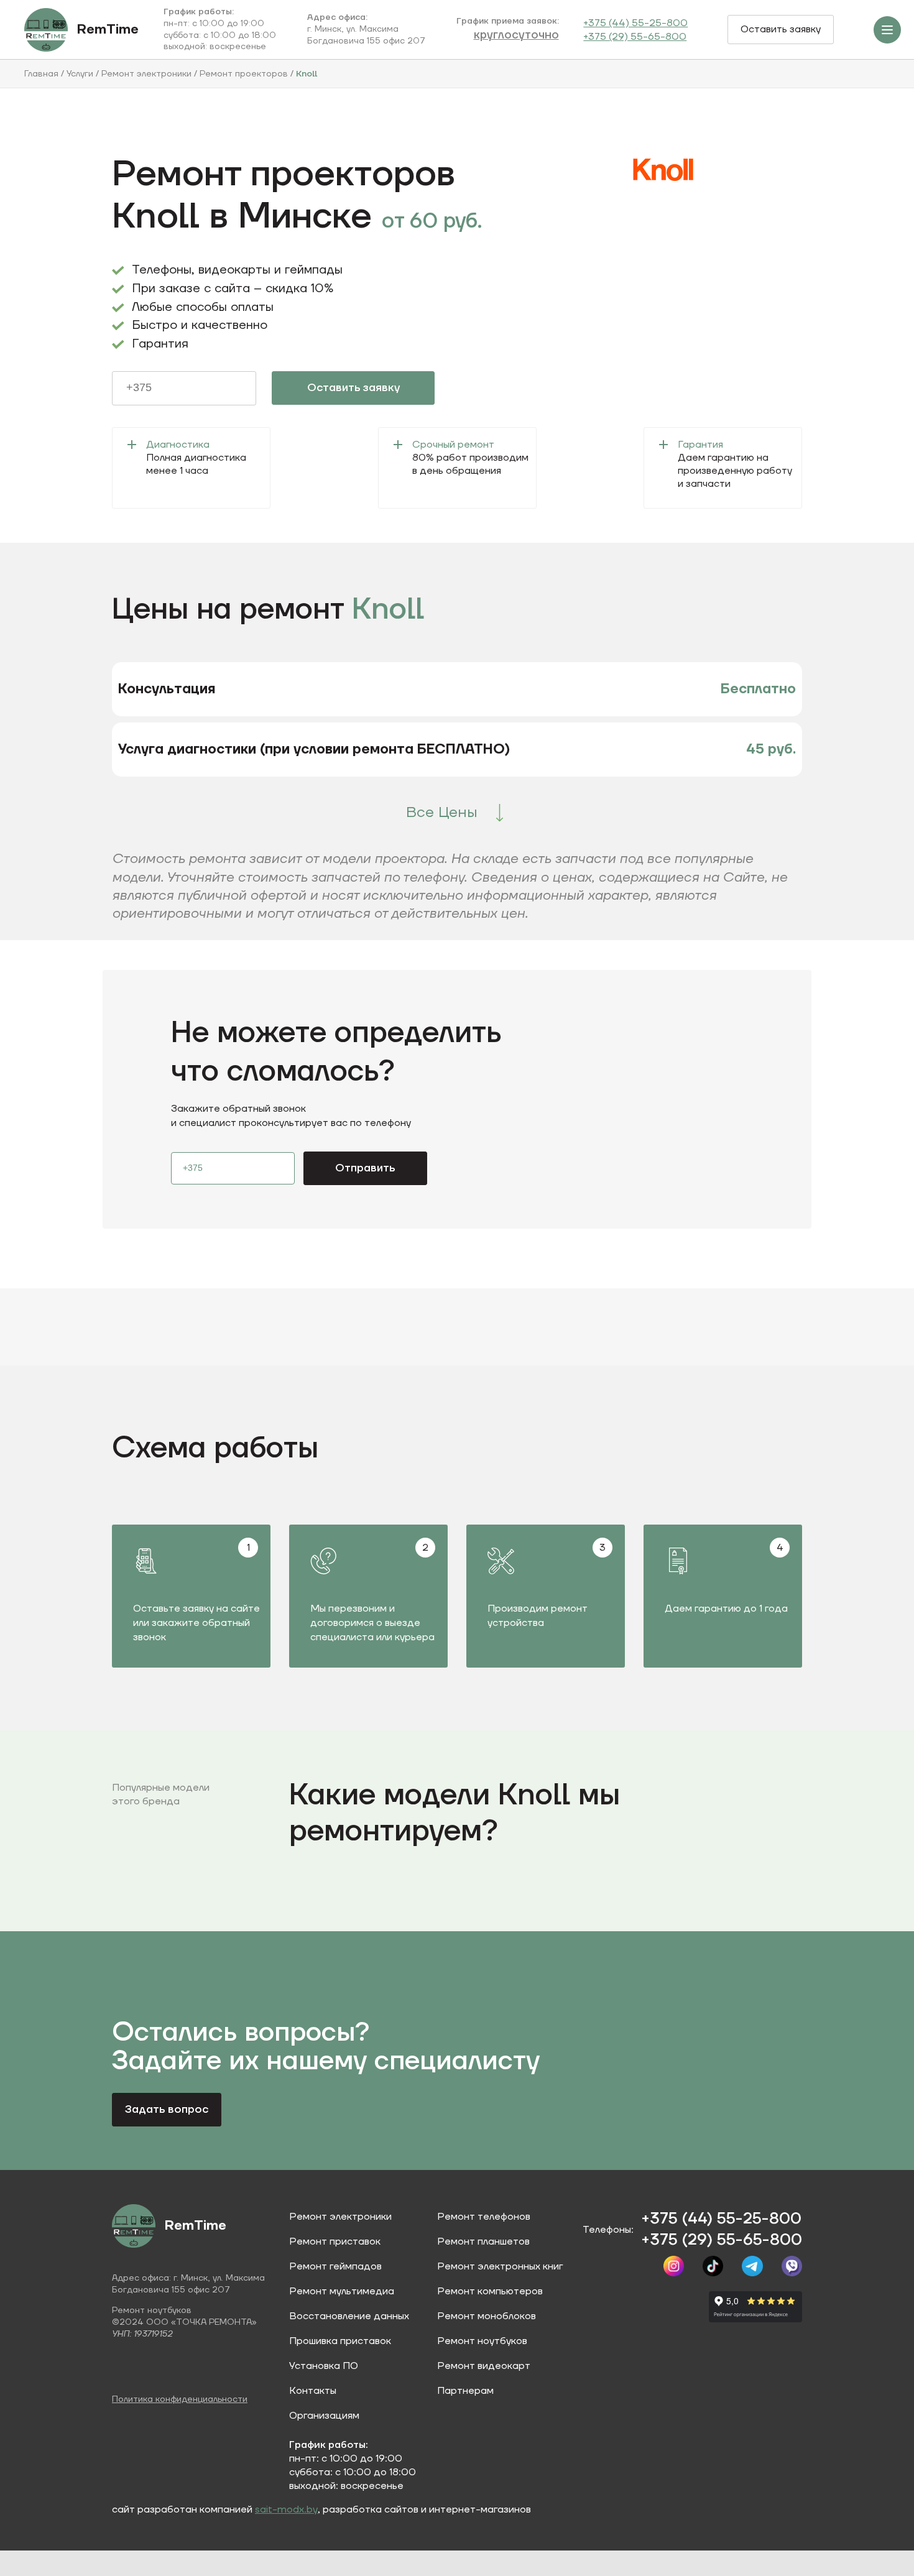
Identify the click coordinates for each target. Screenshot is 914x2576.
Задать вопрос (167, 2109)
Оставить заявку (781, 29)
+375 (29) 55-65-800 (635, 37)
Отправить (365, 1168)
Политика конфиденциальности (180, 2399)
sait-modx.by (286, 2509)
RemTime (108, 30)
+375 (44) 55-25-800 (635, 23)
